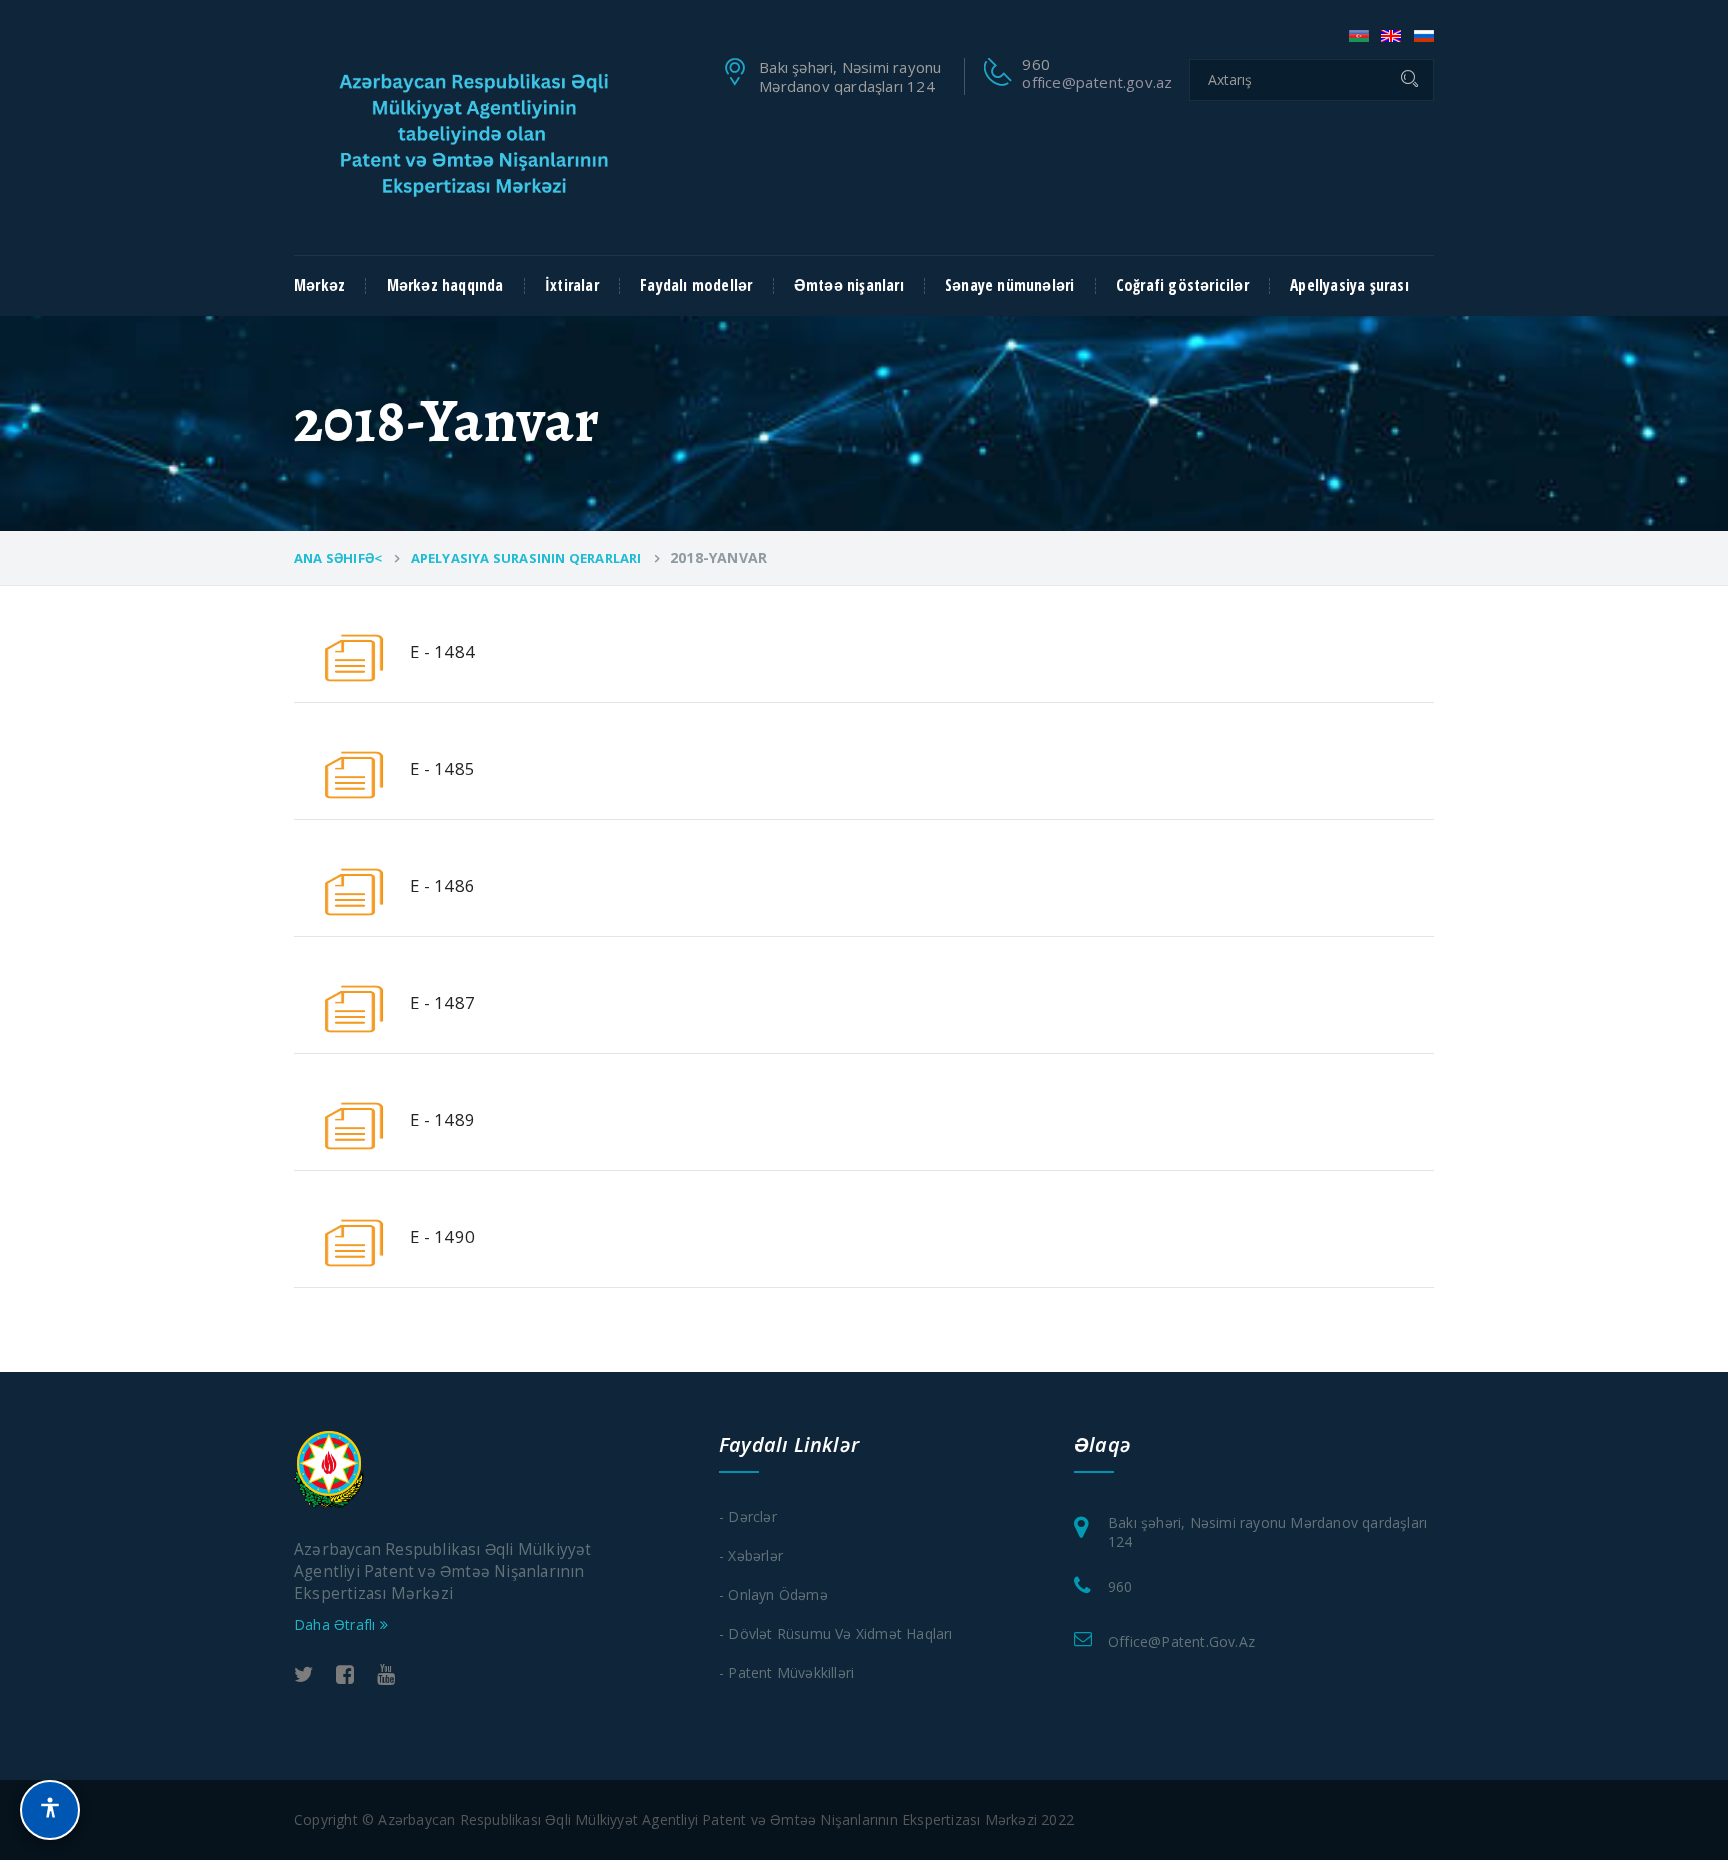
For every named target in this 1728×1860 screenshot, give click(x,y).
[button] (50, 1810)
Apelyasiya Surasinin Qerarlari (526, 558)
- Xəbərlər (751, 1555)
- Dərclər (748, 1516)
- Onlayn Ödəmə (773, 1594)
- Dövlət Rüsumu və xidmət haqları (836, 1633)
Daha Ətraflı (337, 1624)
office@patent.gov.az (1097, 82)
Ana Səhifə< (338, 558)
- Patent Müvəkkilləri (786, 1672)
